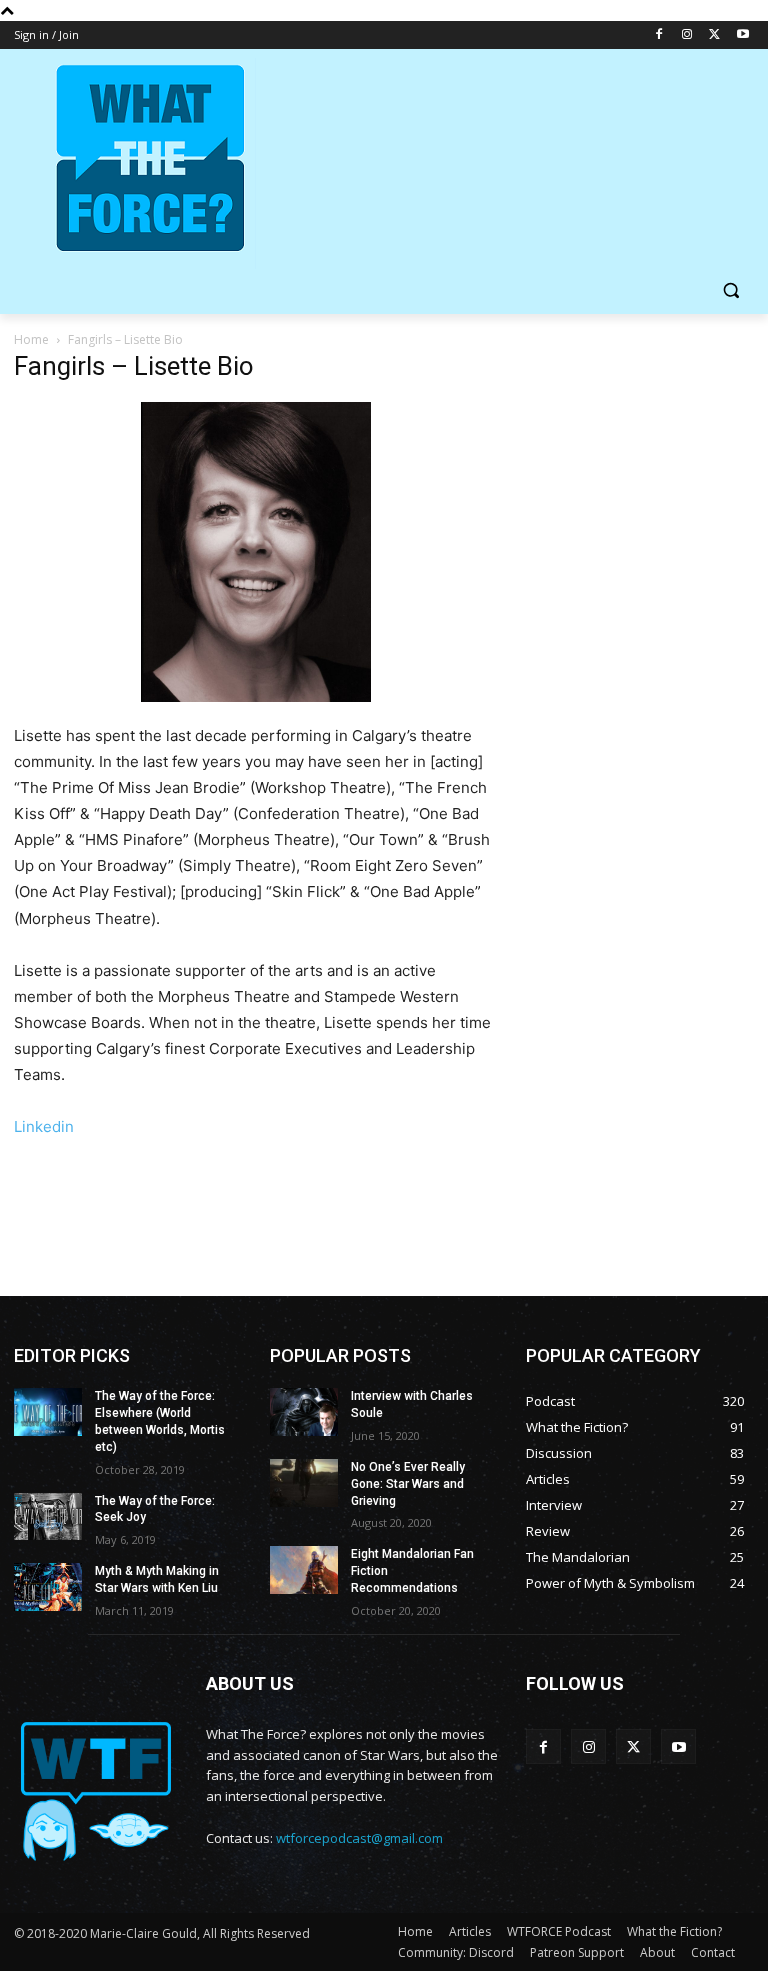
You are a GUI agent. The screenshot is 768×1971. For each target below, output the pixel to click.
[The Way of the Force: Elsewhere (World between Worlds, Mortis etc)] (48, 1412)
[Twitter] (714, 35)
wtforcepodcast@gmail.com (359, 1838)
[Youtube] (742, 35)
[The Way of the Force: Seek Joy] (48, 1517)
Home (31, 339)
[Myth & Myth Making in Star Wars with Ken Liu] (48, 1587)
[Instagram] (687, 35)
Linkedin (44, 1126)
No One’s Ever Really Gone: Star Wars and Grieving (408, 1484)
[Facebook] (659, 35)
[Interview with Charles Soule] (304, 1412)
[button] (730, 290)
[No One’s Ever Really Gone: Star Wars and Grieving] (304, 1483)
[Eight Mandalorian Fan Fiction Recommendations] (304, 1570)
